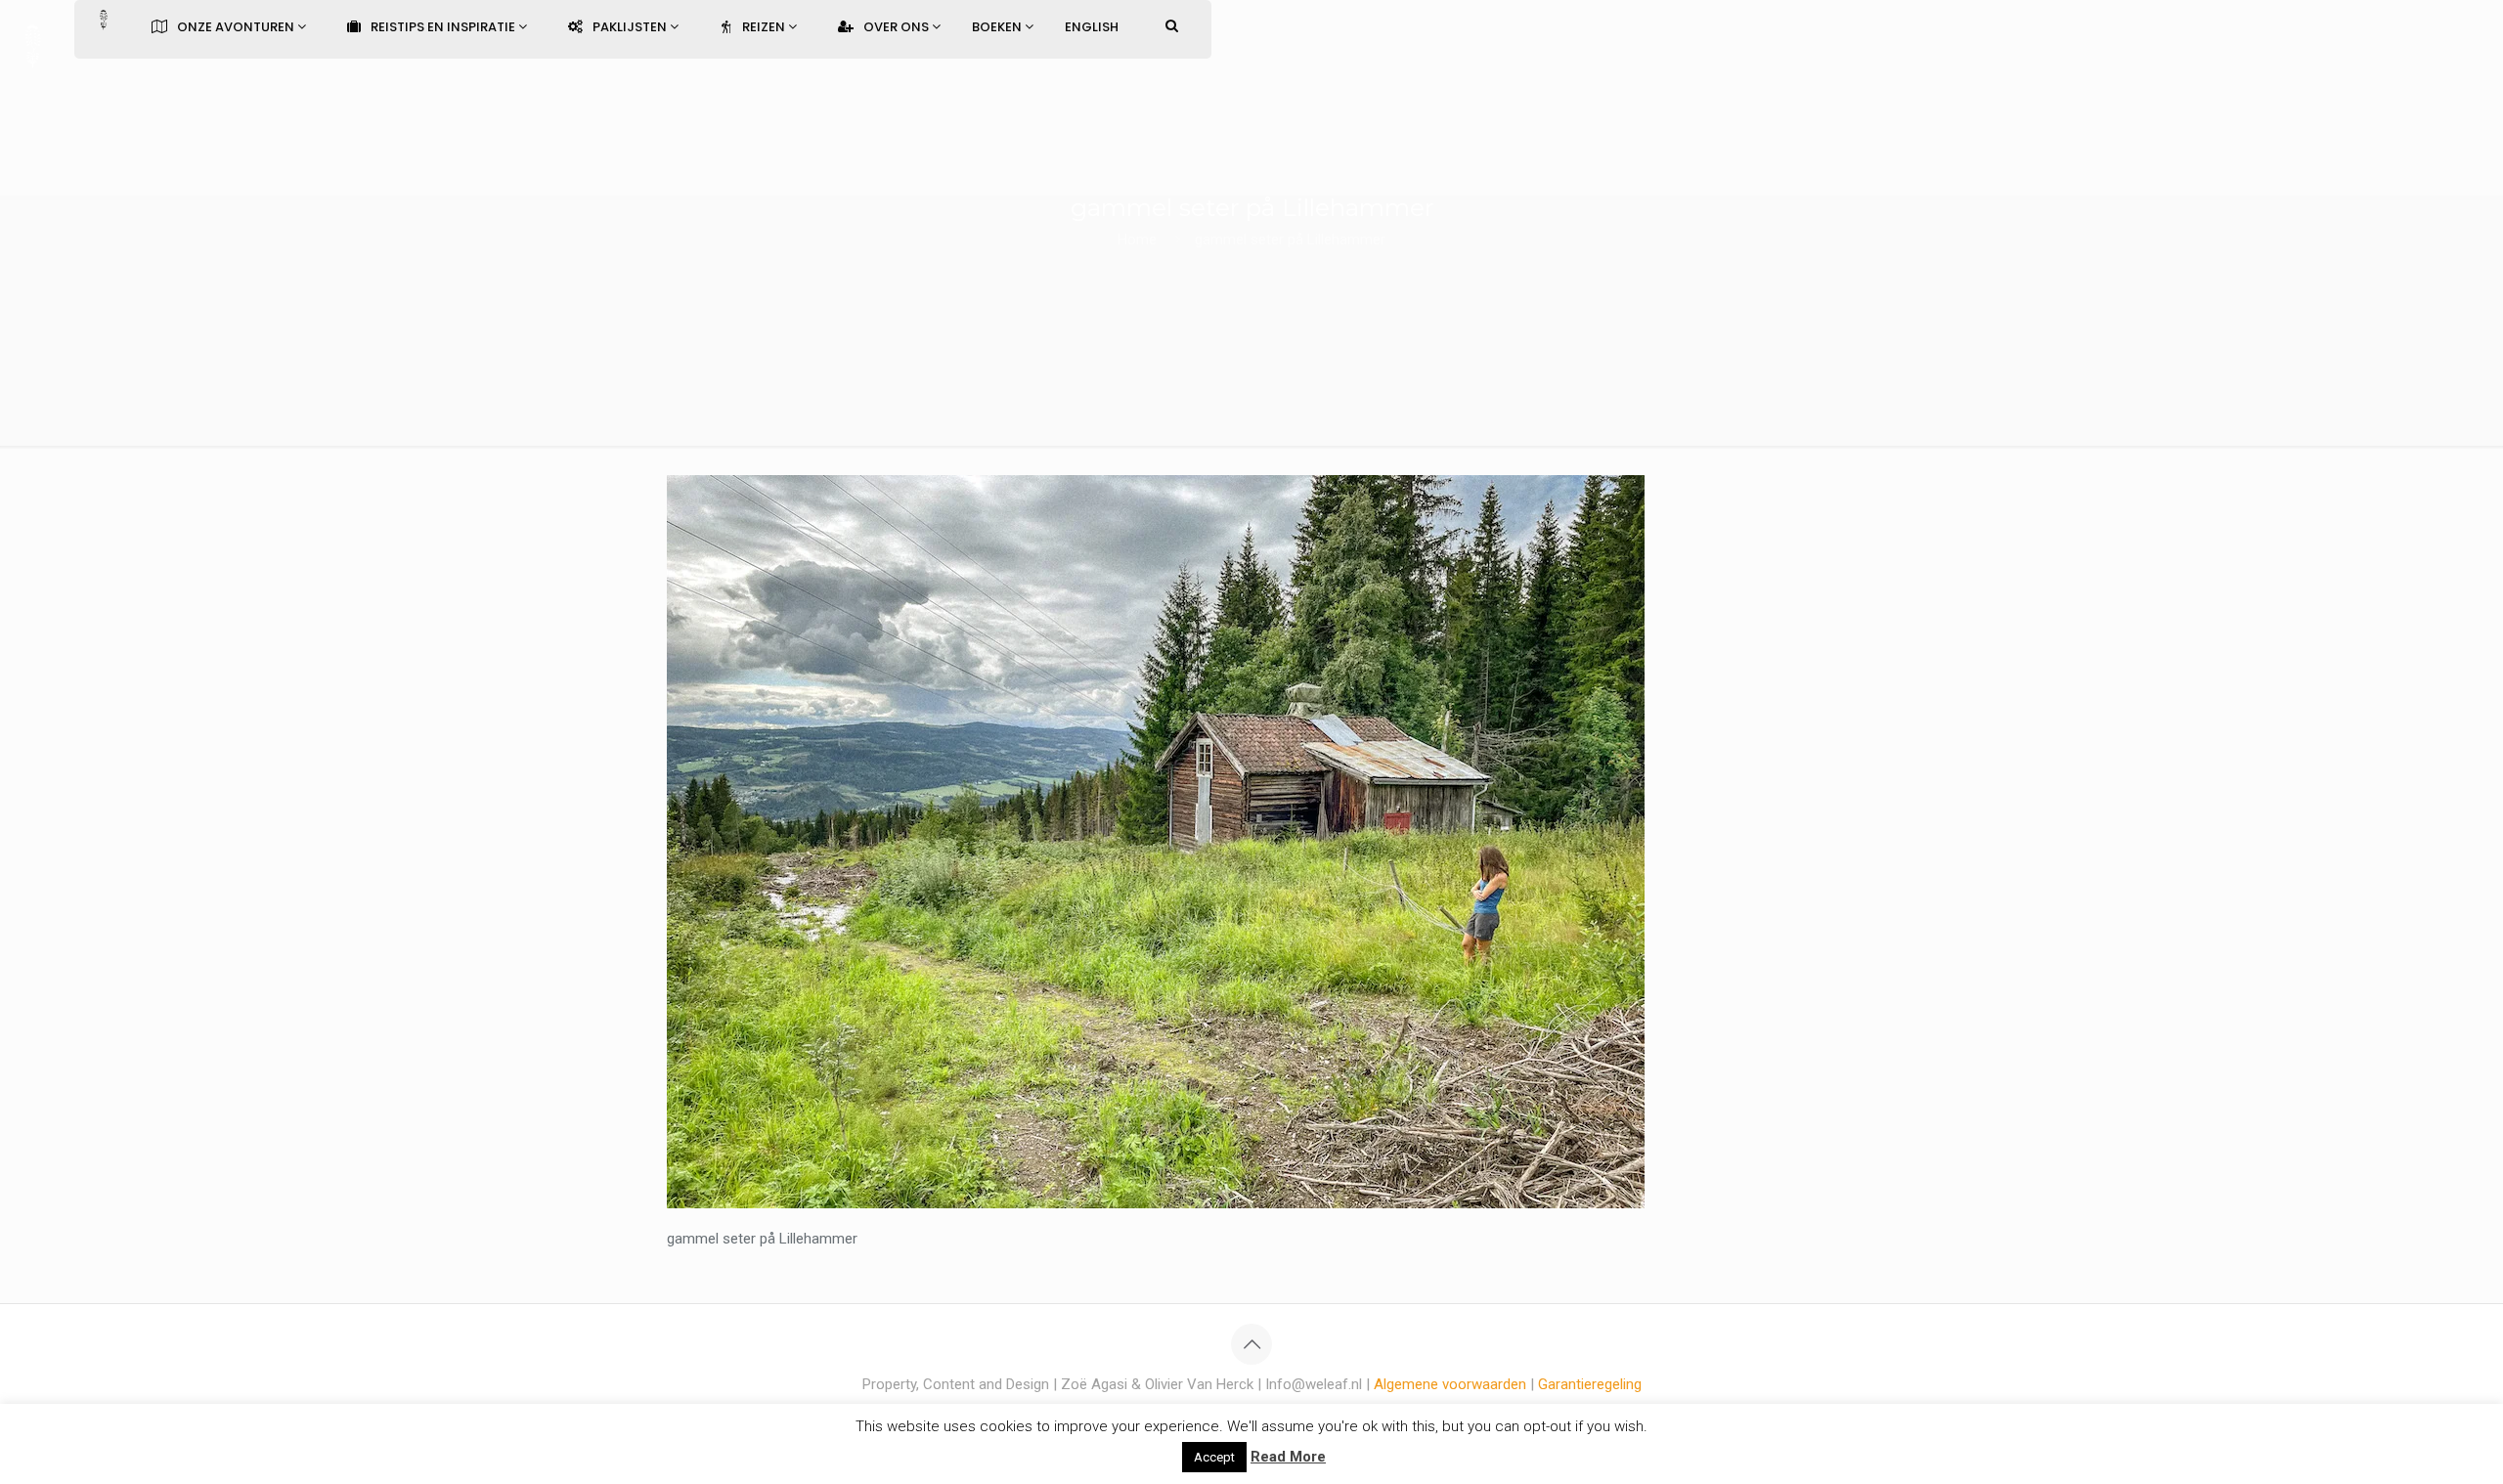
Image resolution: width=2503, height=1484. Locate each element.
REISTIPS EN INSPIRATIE (444, 27)
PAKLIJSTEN (631, 27)
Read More (1288, 1457)
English (1092, 27)
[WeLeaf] (32, 44)
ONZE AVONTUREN (237, 27)
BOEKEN (998, 27)
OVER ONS (898, 27)
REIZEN (765, 27)
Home (1137, 240)
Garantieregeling (1590, 1384)
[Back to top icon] (1251, 1344)
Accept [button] (1214, 1457)
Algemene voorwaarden (1450, 1384)
